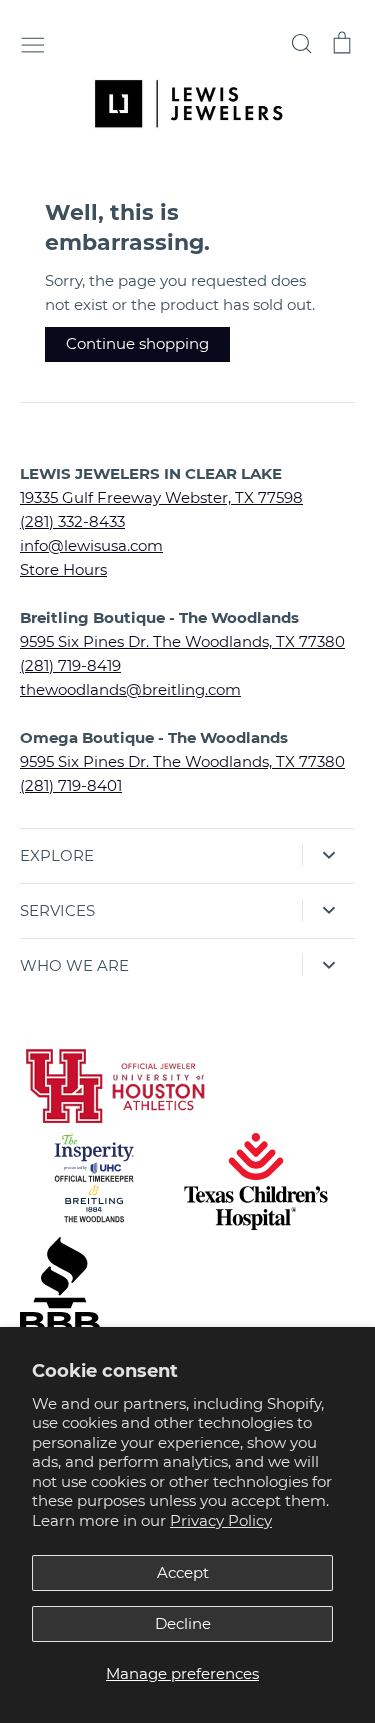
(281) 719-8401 (71, 785)
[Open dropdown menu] (328, 855)
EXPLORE (57, 855)
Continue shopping (137, 343)
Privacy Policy (221, 1520)
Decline (183, 1623)
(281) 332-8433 (72, 521)
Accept (183, 1572)
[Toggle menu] (33, 43)
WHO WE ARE (74, 965)
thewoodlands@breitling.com (130, 689)
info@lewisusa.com (91, 545)
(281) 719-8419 (70, 665)
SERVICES (57, 910)
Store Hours (63, 569)
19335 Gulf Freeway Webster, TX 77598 (161, 497)
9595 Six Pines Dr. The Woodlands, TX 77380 (182, 641)
